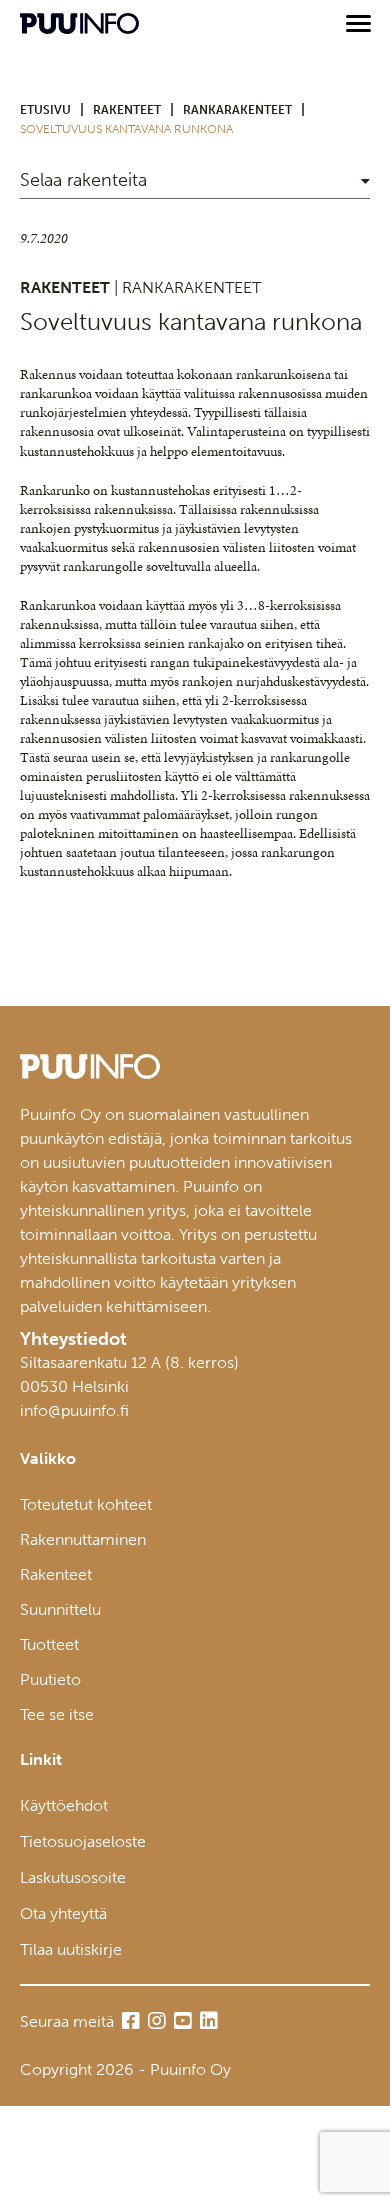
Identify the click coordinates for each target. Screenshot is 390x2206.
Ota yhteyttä (63, 1913)
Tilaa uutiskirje (71, 1949)
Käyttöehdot (64, 1805)
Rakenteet (56, 1574)
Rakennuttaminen (83, 1539)
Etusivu (45, 110)
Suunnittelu (60, 1609)
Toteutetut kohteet (86, 1504)
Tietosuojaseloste (83, 1841)
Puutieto (50, 1679)
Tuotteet (49, 1644)
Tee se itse (57, 1714)
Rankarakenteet (237, 110)
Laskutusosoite (73, 1877)
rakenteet (127, 110)
